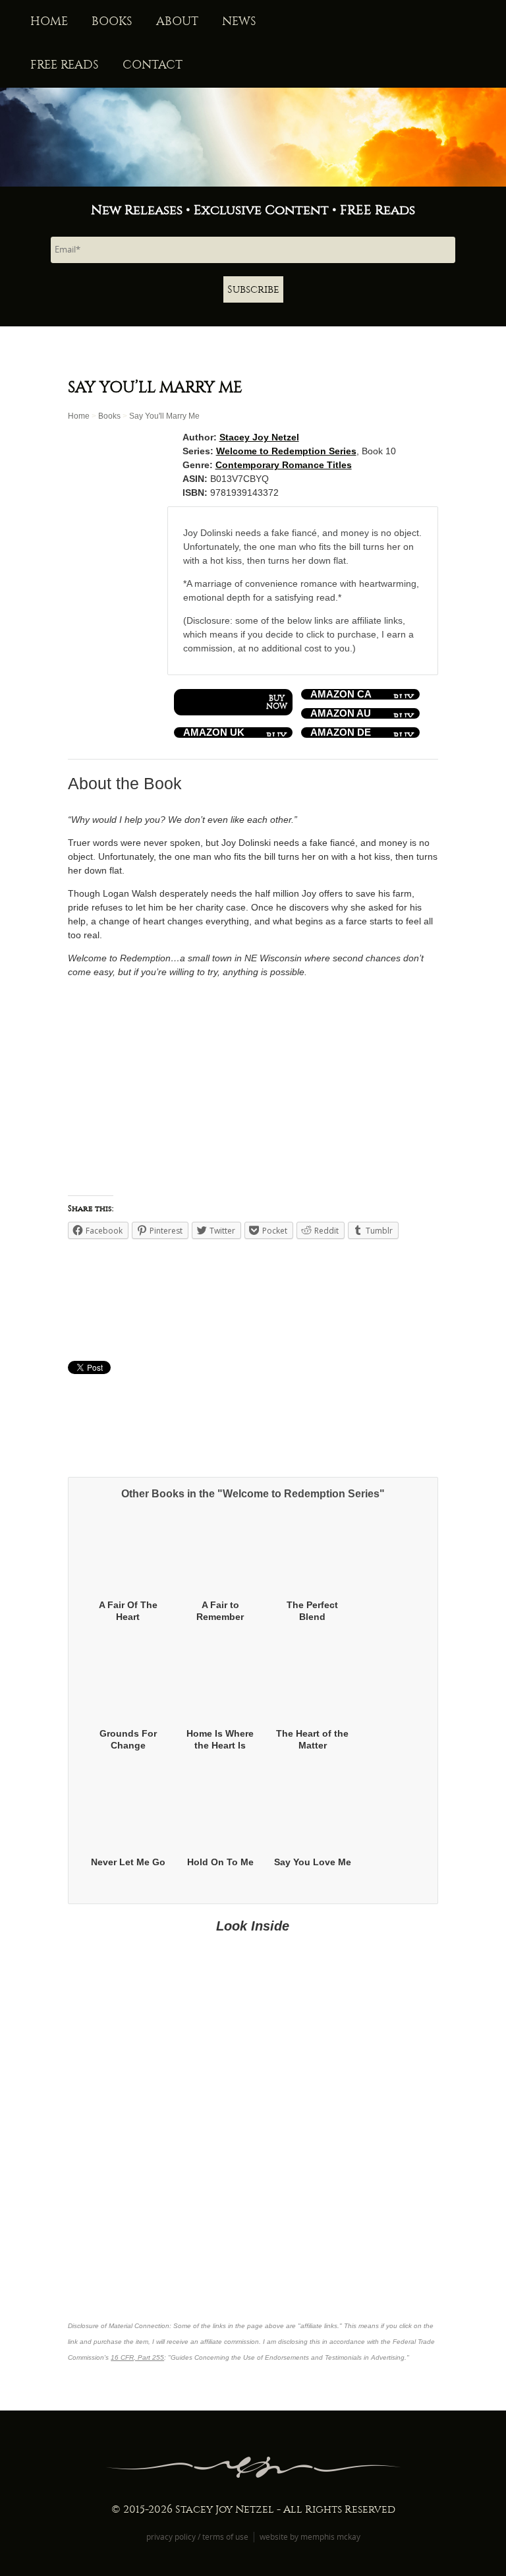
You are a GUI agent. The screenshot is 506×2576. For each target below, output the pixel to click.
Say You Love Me (313, 1862)
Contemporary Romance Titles (284, 465)
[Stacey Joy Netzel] (253, 137)
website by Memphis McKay (310, 2536)
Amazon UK (214, 733)
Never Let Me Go (128, 1862)
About (177, 21)
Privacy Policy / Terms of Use (197, 2536)
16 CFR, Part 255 (137, 2357)
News (239, 21)
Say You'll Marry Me (164, 416)
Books (112, 21)
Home (49, 21)
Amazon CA (341, 694)
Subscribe (253, 289)
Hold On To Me (220, 1862)
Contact (153, 65)
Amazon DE (341, 733)
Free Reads (65, 65)
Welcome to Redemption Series (286, 451)
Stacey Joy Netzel (259, 437)
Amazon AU (341, 713)
